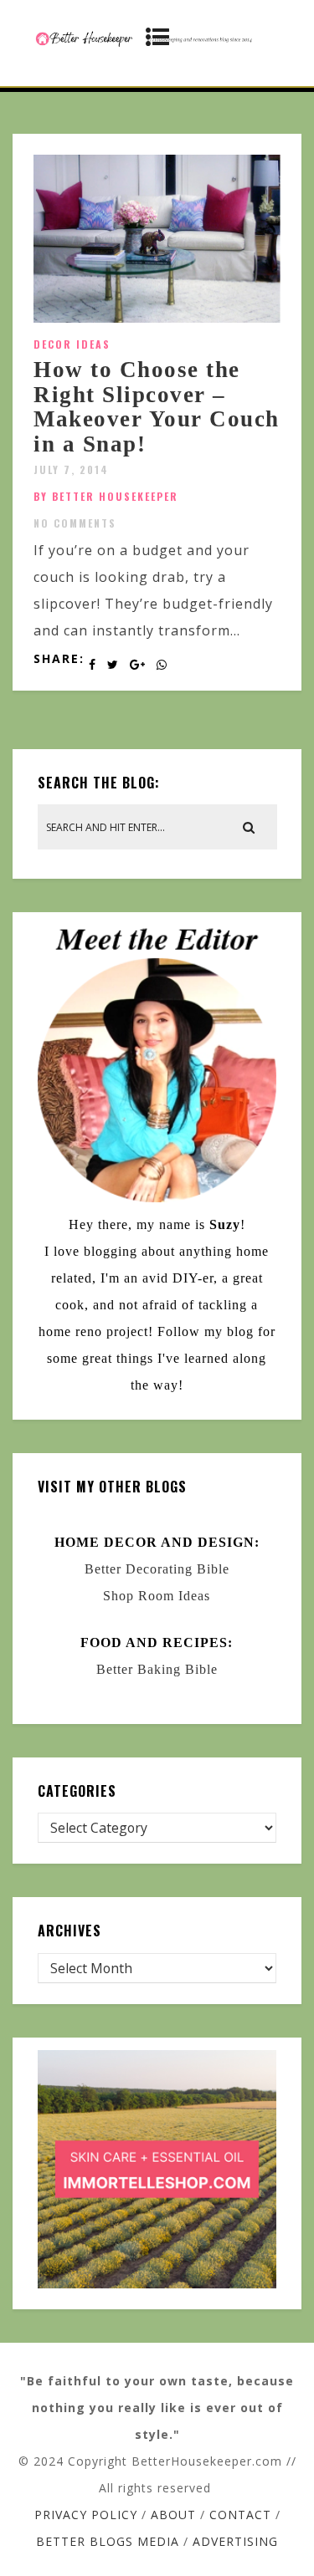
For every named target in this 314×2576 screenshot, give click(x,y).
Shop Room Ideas (157, 1596)
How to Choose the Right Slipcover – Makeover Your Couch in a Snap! (157, 407)
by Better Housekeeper (106, 496)
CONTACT (240, 2515)
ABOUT (173, 2515)
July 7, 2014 (71, 469)
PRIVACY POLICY (86, 2515)
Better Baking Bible (157, 1669)
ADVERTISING (235, 2541)
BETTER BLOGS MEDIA (108, 2541)
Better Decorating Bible (157, 1569)
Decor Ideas (72, 344)
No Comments (75, 523)
